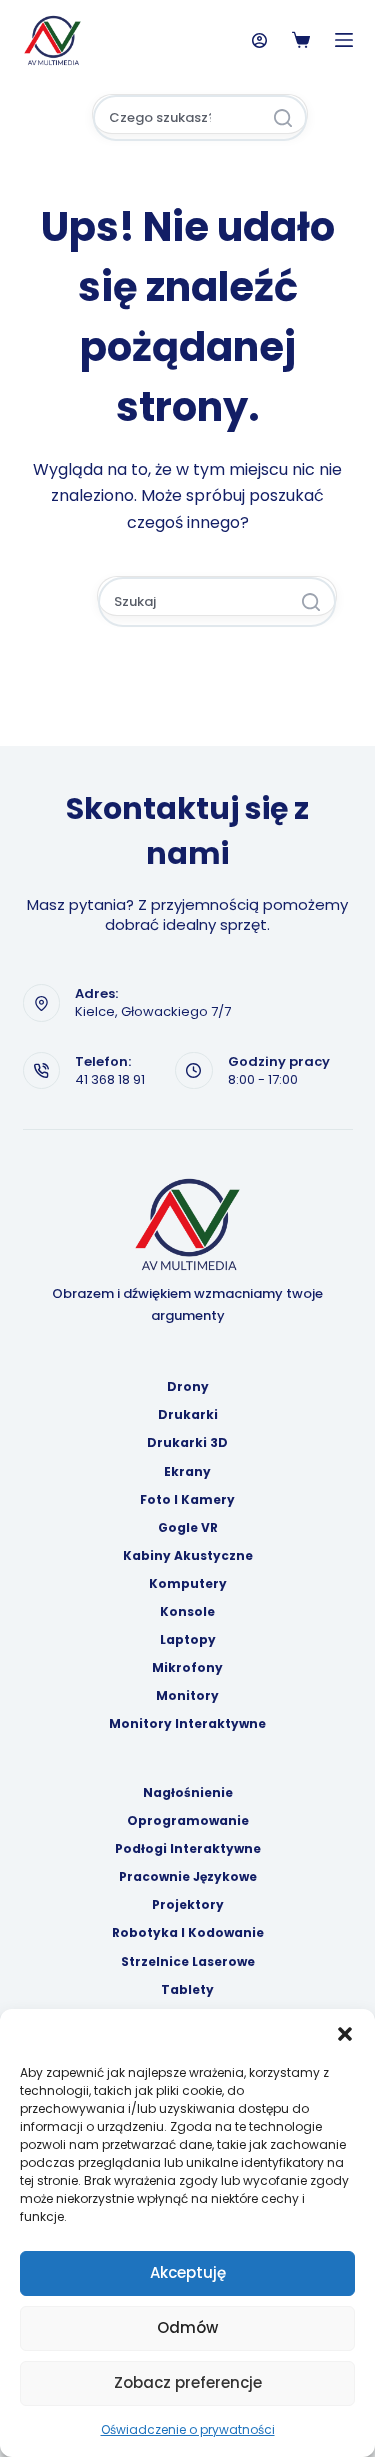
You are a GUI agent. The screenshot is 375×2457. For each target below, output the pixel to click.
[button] (345, 2034)
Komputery (188, 1584)
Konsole (187, 1612)
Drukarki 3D (187, 1443)
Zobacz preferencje (188, 2382)
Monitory (187, 1696)
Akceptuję (188, 2272)
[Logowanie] (259, 40)
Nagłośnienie (188, 1793)
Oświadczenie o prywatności (188, 2429)
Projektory (188, 1905)
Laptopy (188, 1640)
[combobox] (177, 118)
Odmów (187, 2327)
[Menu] (344, 40)
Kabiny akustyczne (188, 1556)
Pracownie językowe (188, 1877)
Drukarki (188, 1415)
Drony (188, 1387)
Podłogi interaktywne (188, 1849)
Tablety (187, 1990)
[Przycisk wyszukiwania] (282, 118)
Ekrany (187, 1472)
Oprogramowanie (188, 1821)
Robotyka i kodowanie (188, 1933)
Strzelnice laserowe (188, 1962)
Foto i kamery (187, 1500)
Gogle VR (188, 1528)
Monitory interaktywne (187, 1724)
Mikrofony (187, 1668)
